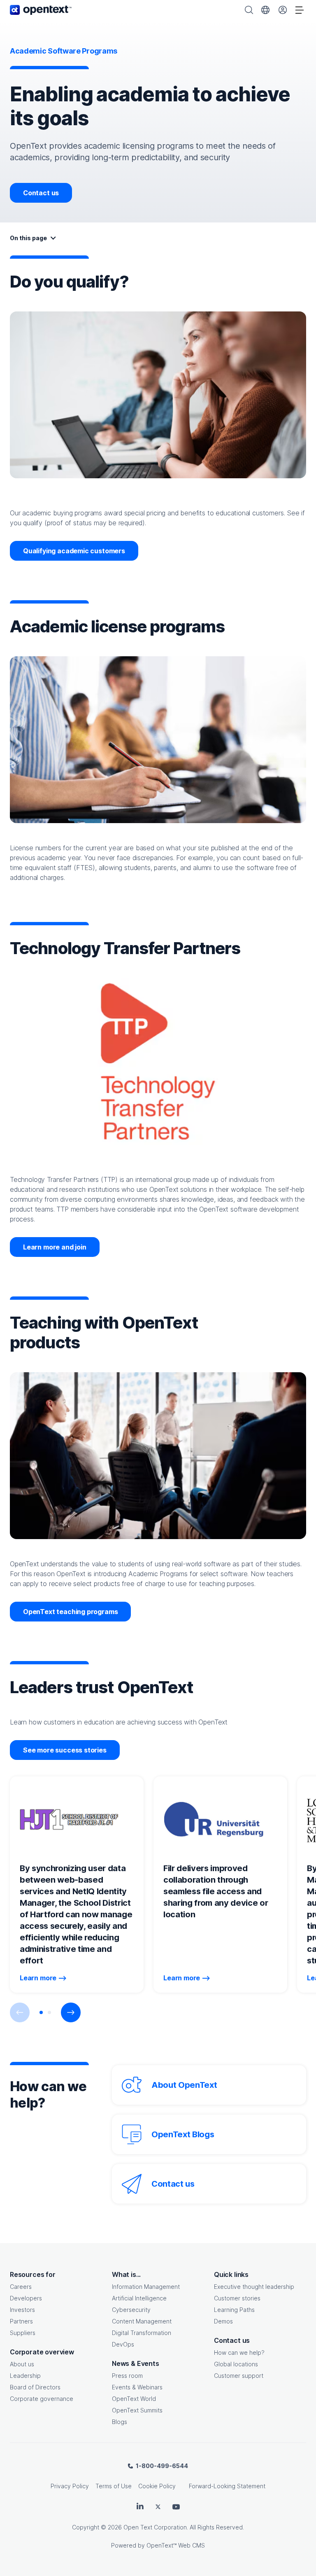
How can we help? (239, 2353)
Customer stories (237, 2298)
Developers (26, 2298)
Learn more (38, 1978)
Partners (21, 2321)
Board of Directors (35, 2387)
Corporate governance (42, 2399)
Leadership (25, 2376)
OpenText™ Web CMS (176, 2545)
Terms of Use (114, 2486)
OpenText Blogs (183, 2134)
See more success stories (65, 1750)
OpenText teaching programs (70, 1612)
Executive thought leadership (254, 2287)
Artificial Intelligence (139, 2298)
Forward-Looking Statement (227, 2486)
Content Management (142, 2321)
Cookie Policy (157, 2486)
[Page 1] (41, 2012)
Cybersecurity (131, 2310)
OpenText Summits (137, 2410)
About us (22, 2364)
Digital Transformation (142, 2333)
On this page (28, 238)
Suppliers (23, 2333)
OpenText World (134, 2399)
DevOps (123, 2344)
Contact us (41, 193)
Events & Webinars (137, 2387)
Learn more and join (55, 1247)
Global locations (236, 2364)
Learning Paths (234, 2310)
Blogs (120, 2422)
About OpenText (184, 2085)
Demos (223, 2321)
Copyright (86, 2527)
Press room (127, 2376)
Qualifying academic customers (74, 551)
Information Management (146, 2287)
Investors (22, 2310)
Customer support (239, 2376)
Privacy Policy (70, 2486)
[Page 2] (49, 2012)
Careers (21, 2287)
